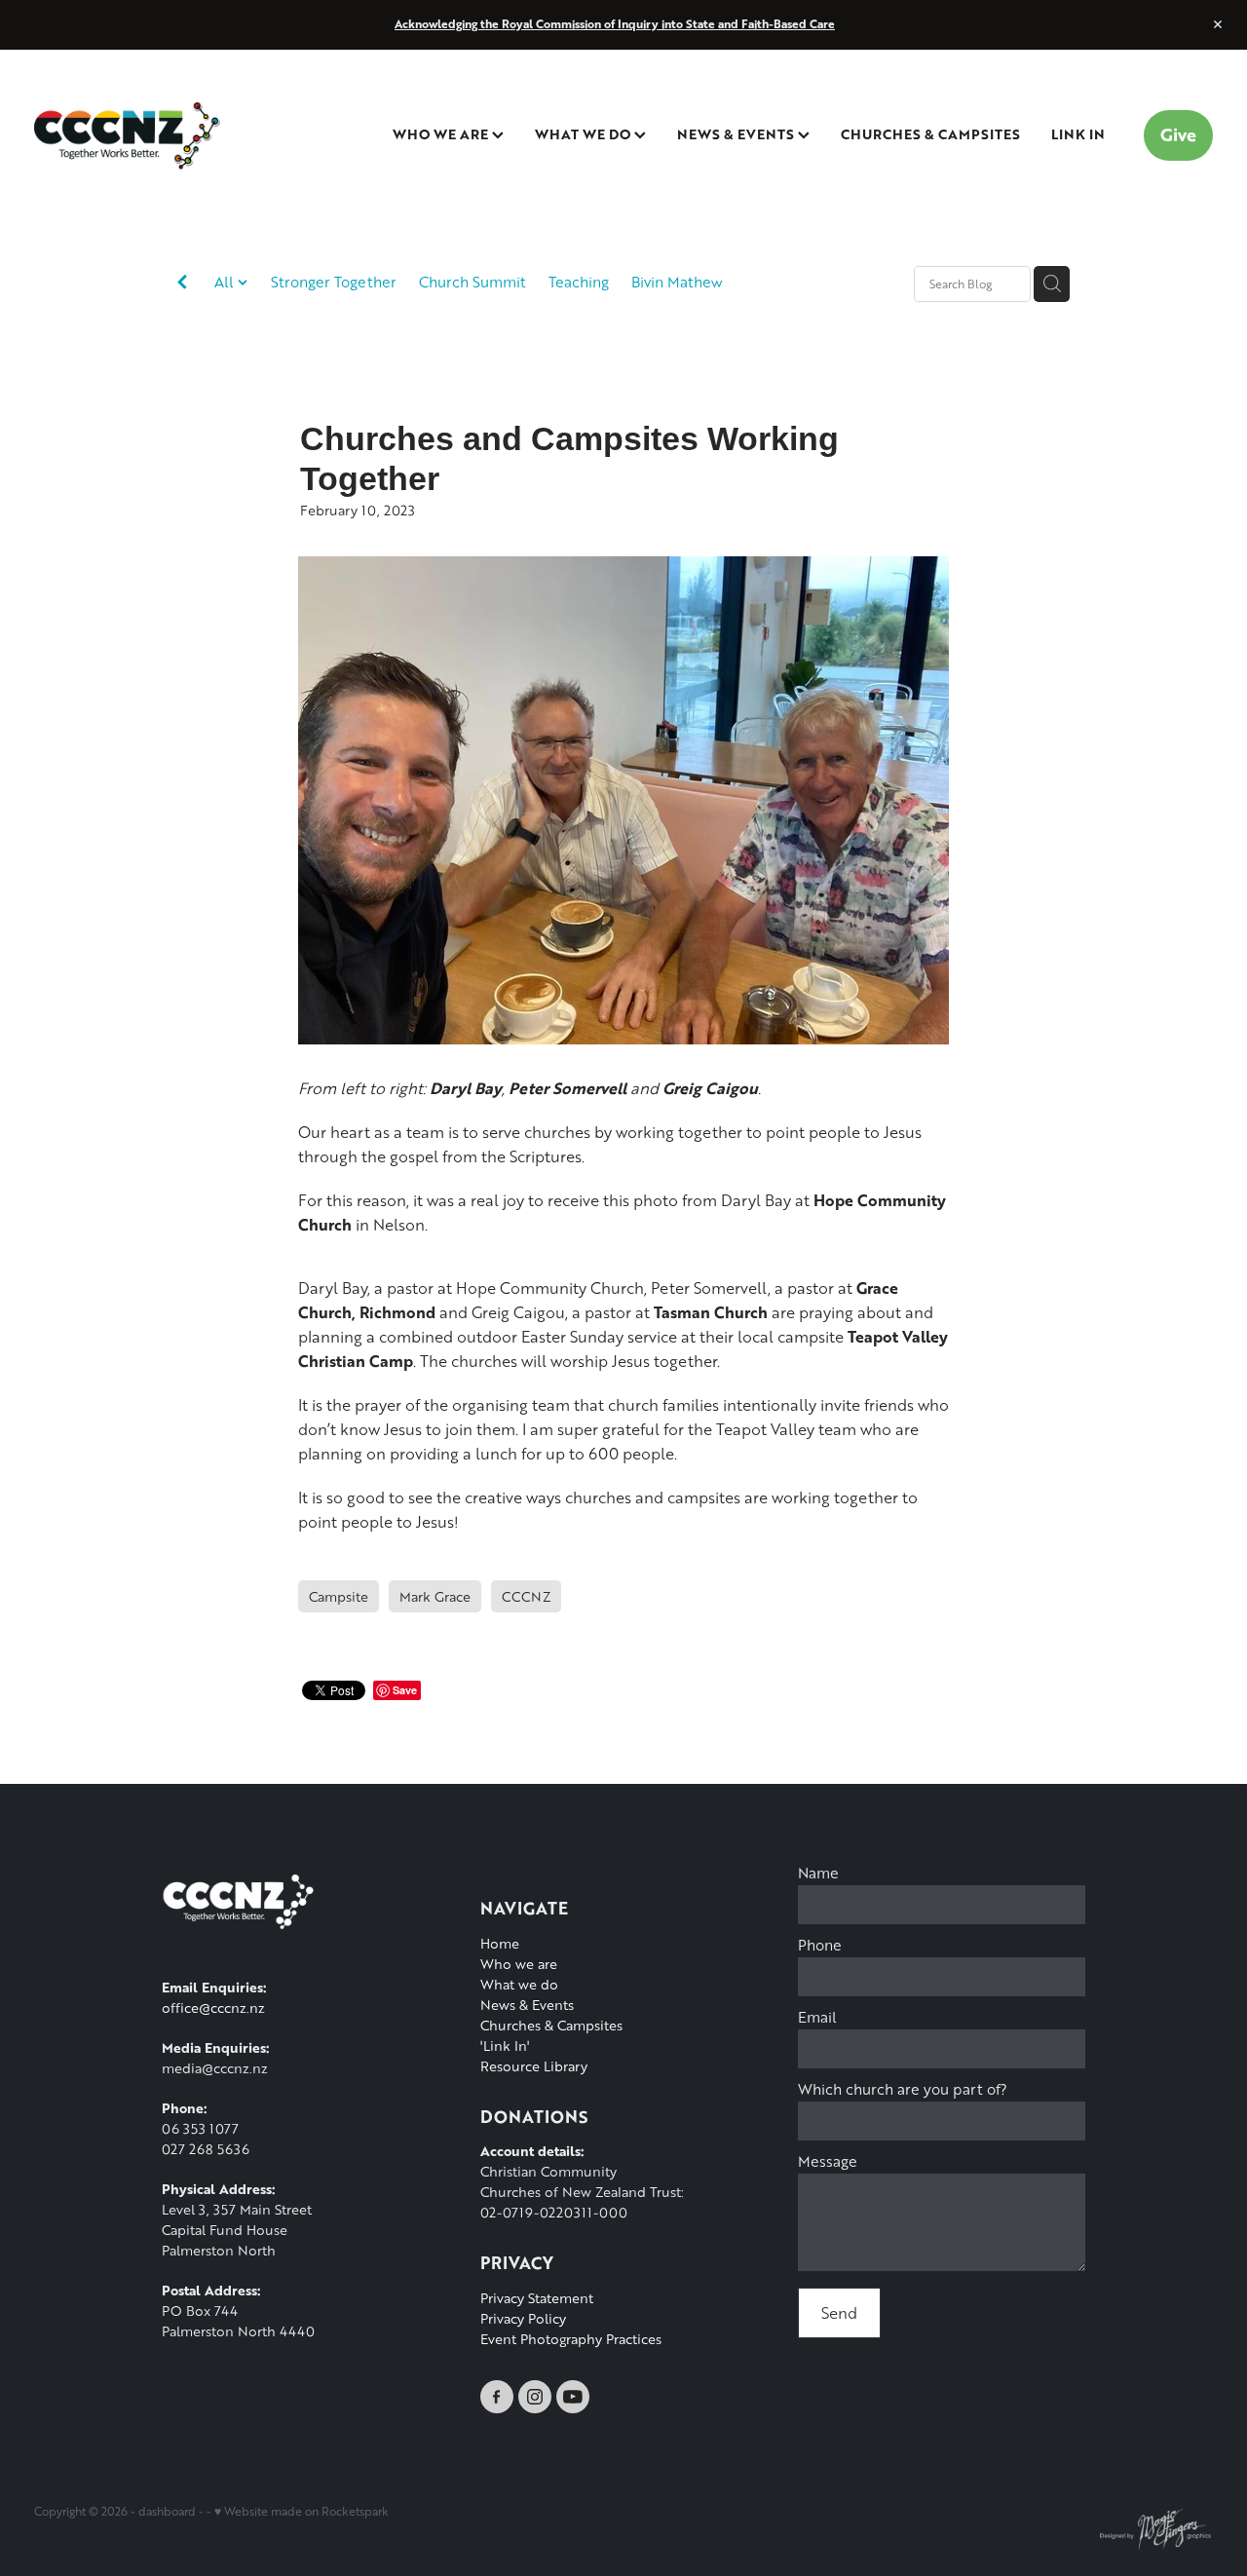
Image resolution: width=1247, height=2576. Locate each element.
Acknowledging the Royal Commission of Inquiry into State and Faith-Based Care (615, 24)
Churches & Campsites (551, 2025)
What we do (519, 1984)
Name (818, 1873)
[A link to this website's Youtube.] (573, 2397)
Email (817, 2017)
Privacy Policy (523, 2318)
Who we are (519, 1964)
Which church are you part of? (903, 2089)
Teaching (579, 282)
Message (828, 2161)
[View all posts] (182, 285)
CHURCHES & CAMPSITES (930, 134)
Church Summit (472, 282)
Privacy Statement (537, 2298)
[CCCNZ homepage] (152, 135)
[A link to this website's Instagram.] (535, 2397)
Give (1178, 134)
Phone (820, 1945)
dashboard (167, 2511)
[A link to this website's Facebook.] (497, 2397)
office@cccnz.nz (213, 2008)
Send (839, 2312)
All (226, 282)
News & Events (527, 2005)
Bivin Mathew (677, 282)
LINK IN (1078, 134)
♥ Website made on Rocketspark (302, 2511)
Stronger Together (334, 282)
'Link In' (505, 2046)
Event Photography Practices (571, 2339)
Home (500, 1943)
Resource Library (534, 2066)
